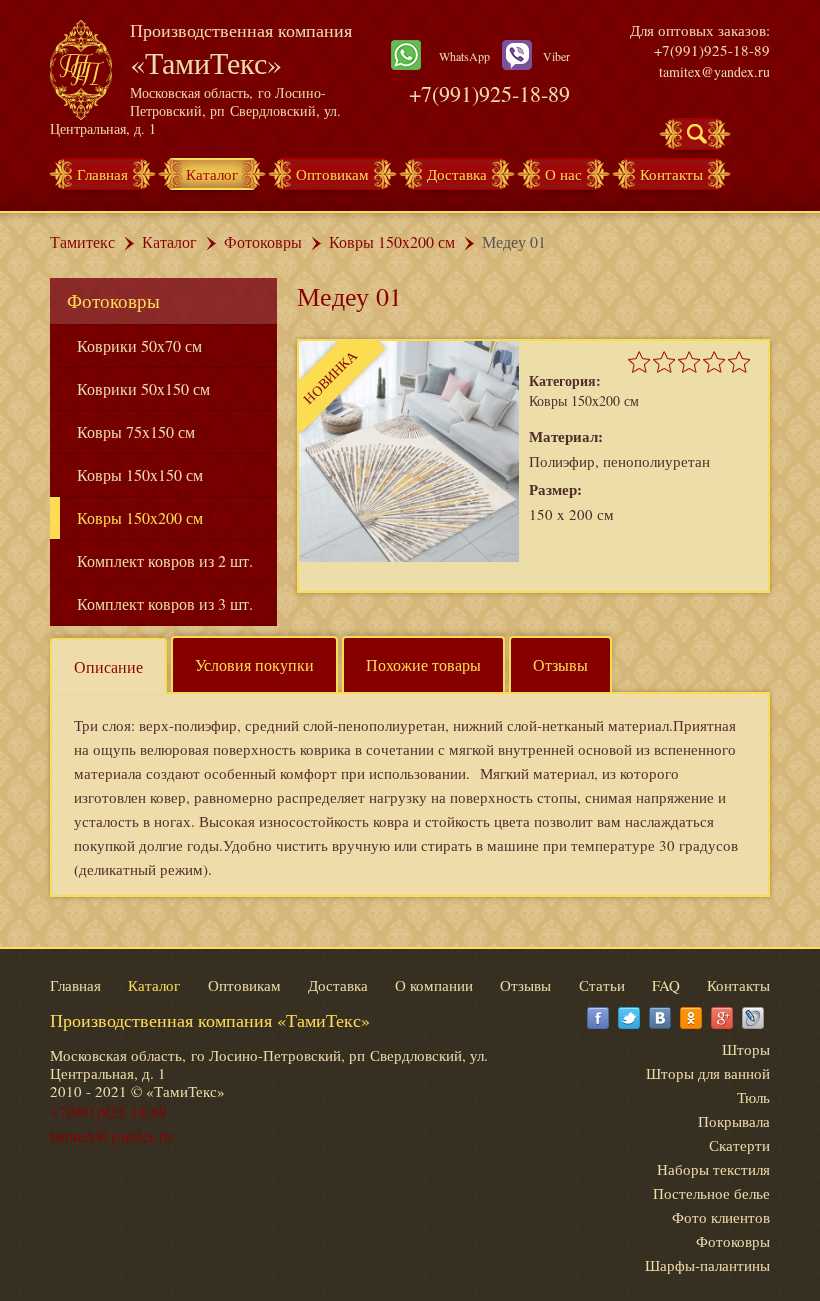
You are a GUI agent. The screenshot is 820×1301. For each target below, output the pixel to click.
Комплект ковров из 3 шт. (165, 603)
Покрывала (734, 1121)
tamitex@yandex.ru (714, 71)
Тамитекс (82, 241)
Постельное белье (711, 1193)
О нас (563, 174)
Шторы (746, 1049)
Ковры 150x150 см (140, 474)
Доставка (457, 174)
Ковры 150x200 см (392, 241)
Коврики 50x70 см (139, 345)
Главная (102, 174)
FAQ (666, 985)
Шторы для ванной (708, 1073)
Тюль (753, 1097)
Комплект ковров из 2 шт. (165, 560)
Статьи (602, 985)
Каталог (212, 174)
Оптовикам (332, 174)
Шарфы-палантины (707, 1265)
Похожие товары (423, 664)
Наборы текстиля (713, 1169)
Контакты (671, 174)
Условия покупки (254, 664)
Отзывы (560, 664)
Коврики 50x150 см (143, 388)
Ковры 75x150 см (136, 431)
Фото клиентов (721, 1217)
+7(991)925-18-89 (489, 93)
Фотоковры (263, 241)
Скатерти (739, 1145)
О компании (434, 985)
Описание (108, 666)
